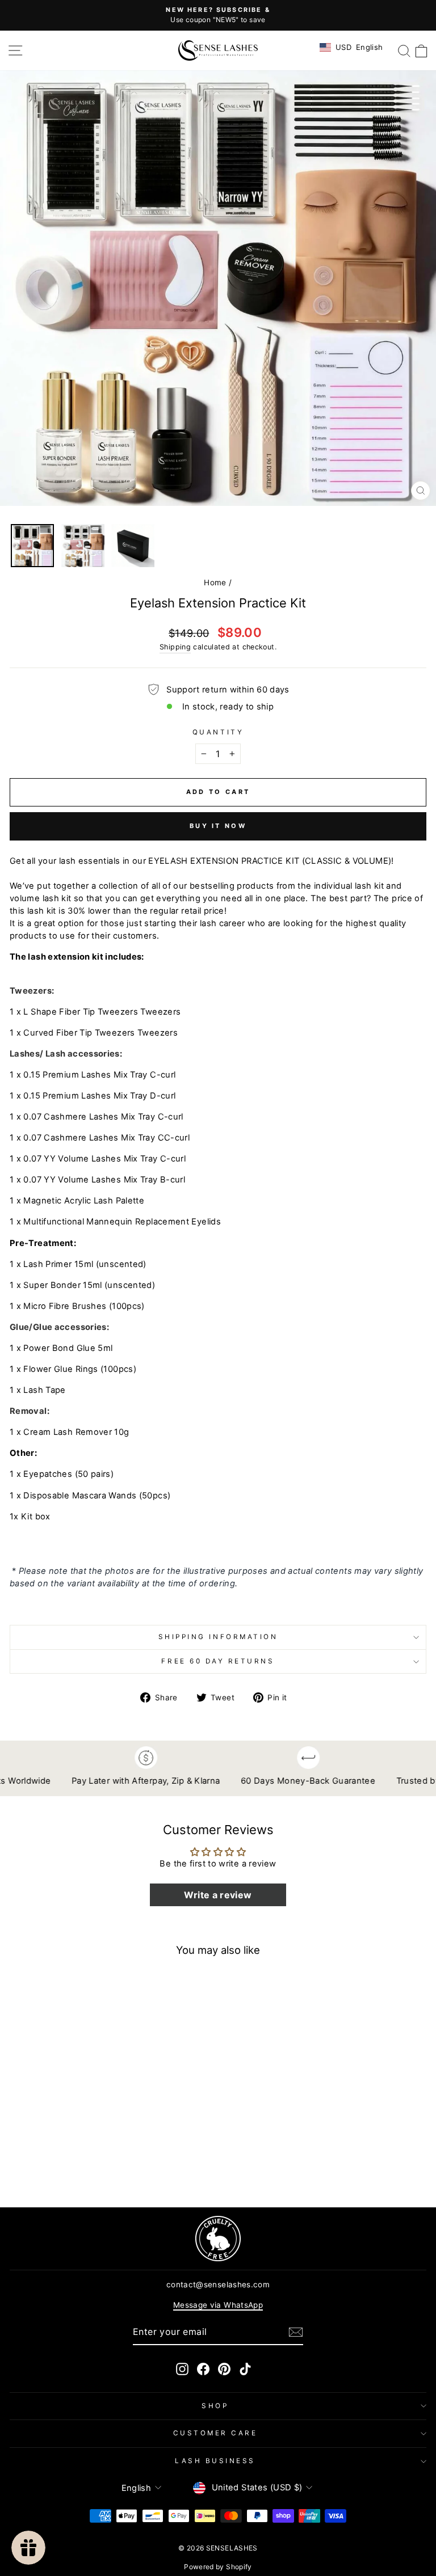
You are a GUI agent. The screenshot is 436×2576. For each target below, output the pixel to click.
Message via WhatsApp (218, 2305)
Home (215, 582)
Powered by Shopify (218, 2567)
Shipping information (218, 1637)
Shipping (175, 647)
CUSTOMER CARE (215, 2433)
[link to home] (218, 50)
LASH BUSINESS (215, 2461)
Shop (215, 2406)
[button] (296, 2332)
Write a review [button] (218, 1895)
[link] (218, 2239)
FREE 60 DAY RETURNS (218, 1661)
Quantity (218, 732)
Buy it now (218, 826)
